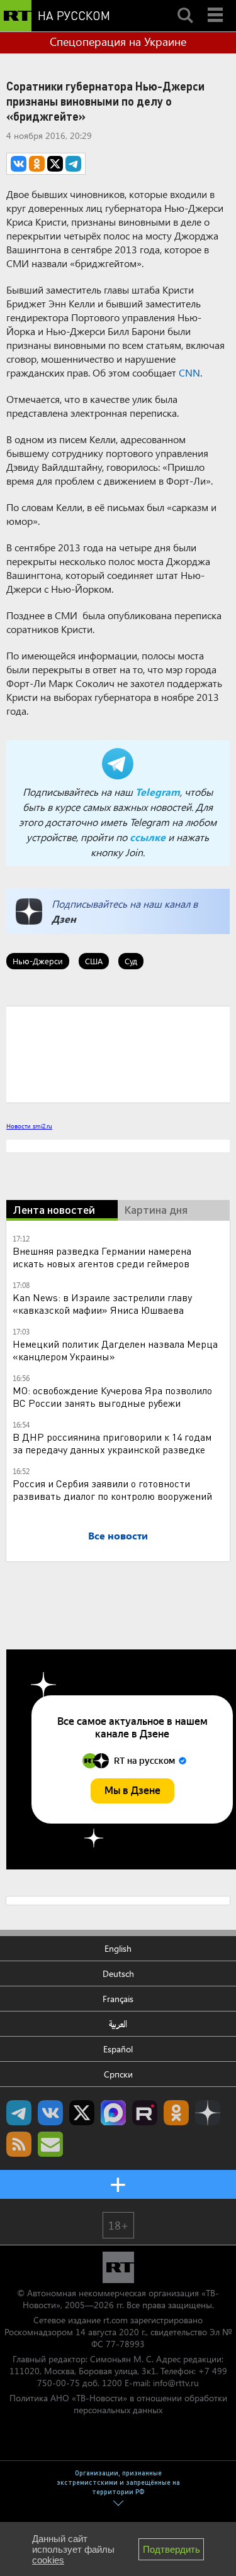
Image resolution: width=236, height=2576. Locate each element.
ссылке (148, 837)
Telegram (158, 792)
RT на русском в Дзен (208, 2113)
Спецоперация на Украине (118, 41)
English (118, 1948)
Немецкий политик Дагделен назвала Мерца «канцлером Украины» (115, 1350)
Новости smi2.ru (29, 1126)
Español (118, 2049)
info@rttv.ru (176, 2383)
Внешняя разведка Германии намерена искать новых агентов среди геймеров (102, 1257)
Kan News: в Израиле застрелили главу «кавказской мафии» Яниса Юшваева (102, 1303)
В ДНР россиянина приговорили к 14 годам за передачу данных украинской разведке (112, 1443)
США (94, 961)
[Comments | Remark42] (118, 1054)
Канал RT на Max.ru (113, 2113)
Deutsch (118, 1973)
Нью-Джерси (38, 961)
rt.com (115, 2320)
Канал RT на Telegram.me (19, 2113)
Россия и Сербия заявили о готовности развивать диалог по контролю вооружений (112, 1489)
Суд (131, 961)
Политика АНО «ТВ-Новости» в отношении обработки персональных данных (118, 2404)
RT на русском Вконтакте (50, 2113)
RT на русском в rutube (145, 2113)
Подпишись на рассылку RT (50, 2144)
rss (19, 2144)
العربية (118, 2024)
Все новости (118, 1535)
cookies (48, 2560)
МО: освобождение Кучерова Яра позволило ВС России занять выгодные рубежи (112, 1396)
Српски (118, 2074)
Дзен (64, 919)
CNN (189, 372)
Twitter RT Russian (82, 2113)
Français (118, 1999)
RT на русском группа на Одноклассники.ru (176, 2113)
